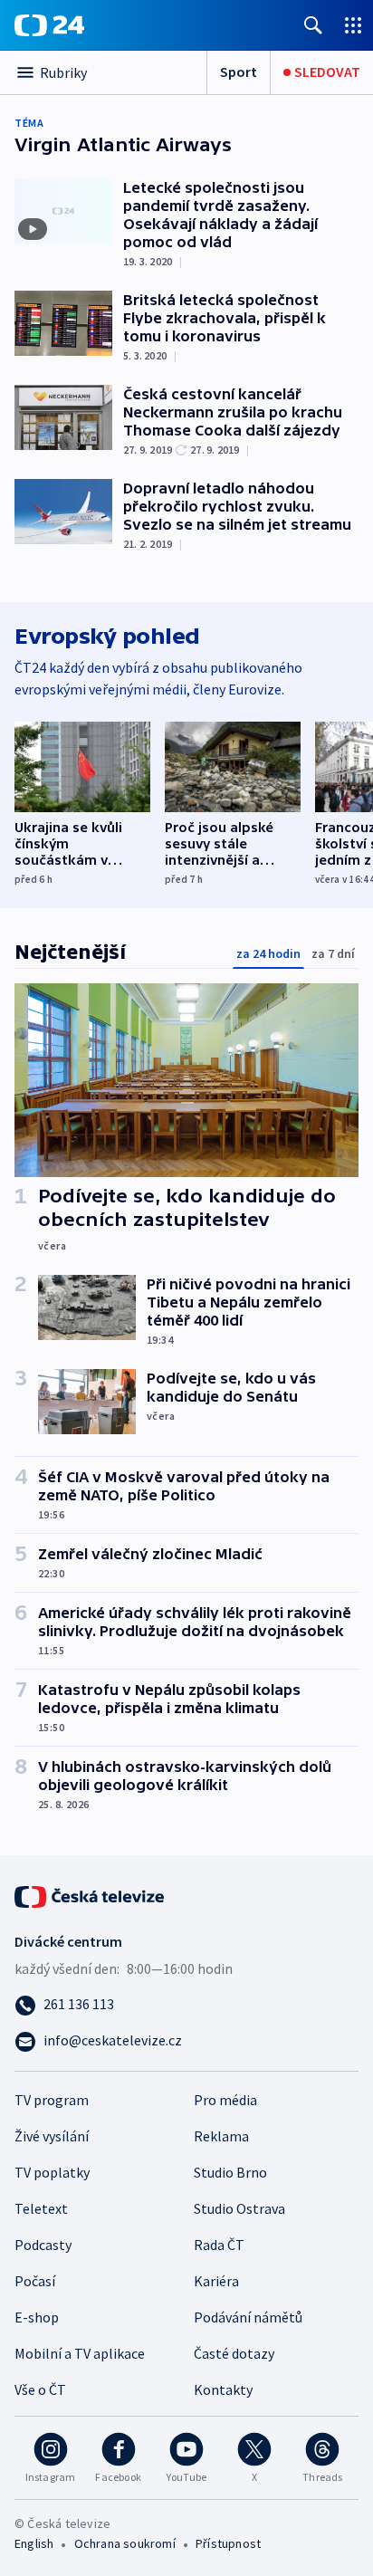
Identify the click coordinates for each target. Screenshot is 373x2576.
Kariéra (216, 2281)
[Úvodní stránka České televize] (91, 1895)
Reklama (221, 2136)
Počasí (35, 2281)
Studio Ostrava (239, 2208)
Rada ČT (219, 2245)
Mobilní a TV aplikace (80, 2353)
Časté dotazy (234, 2353)
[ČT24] (49, 25)
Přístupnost (228, 2543)
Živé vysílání (52, 2136)
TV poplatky (52, 2172)
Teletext (41, 2208)
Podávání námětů (248, 2317)
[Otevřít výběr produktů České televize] (353, 25)
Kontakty (223, 2389)
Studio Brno (230, 2172)
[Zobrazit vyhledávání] (313, 25)
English (34, 2543)
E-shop (37, 2317)
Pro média (225, 2100)
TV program (52, 2100)
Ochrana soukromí (125, 2543)
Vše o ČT (40, 2389)
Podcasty (43, 2245)
